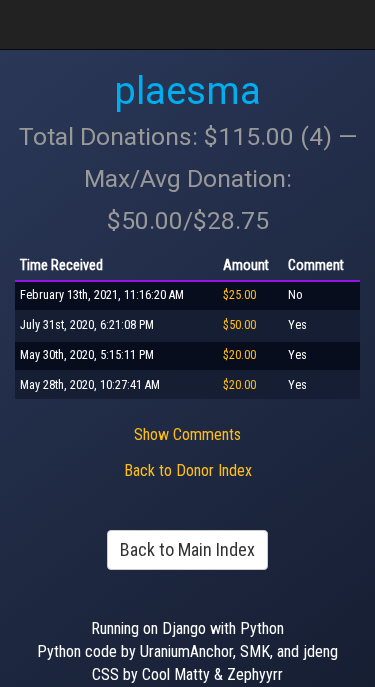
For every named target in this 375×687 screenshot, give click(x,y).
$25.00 (239, 295)
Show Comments (187, 434)
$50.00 (239, 325)
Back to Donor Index (188, 470)
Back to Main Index (187, 549)
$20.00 (239, 355)
